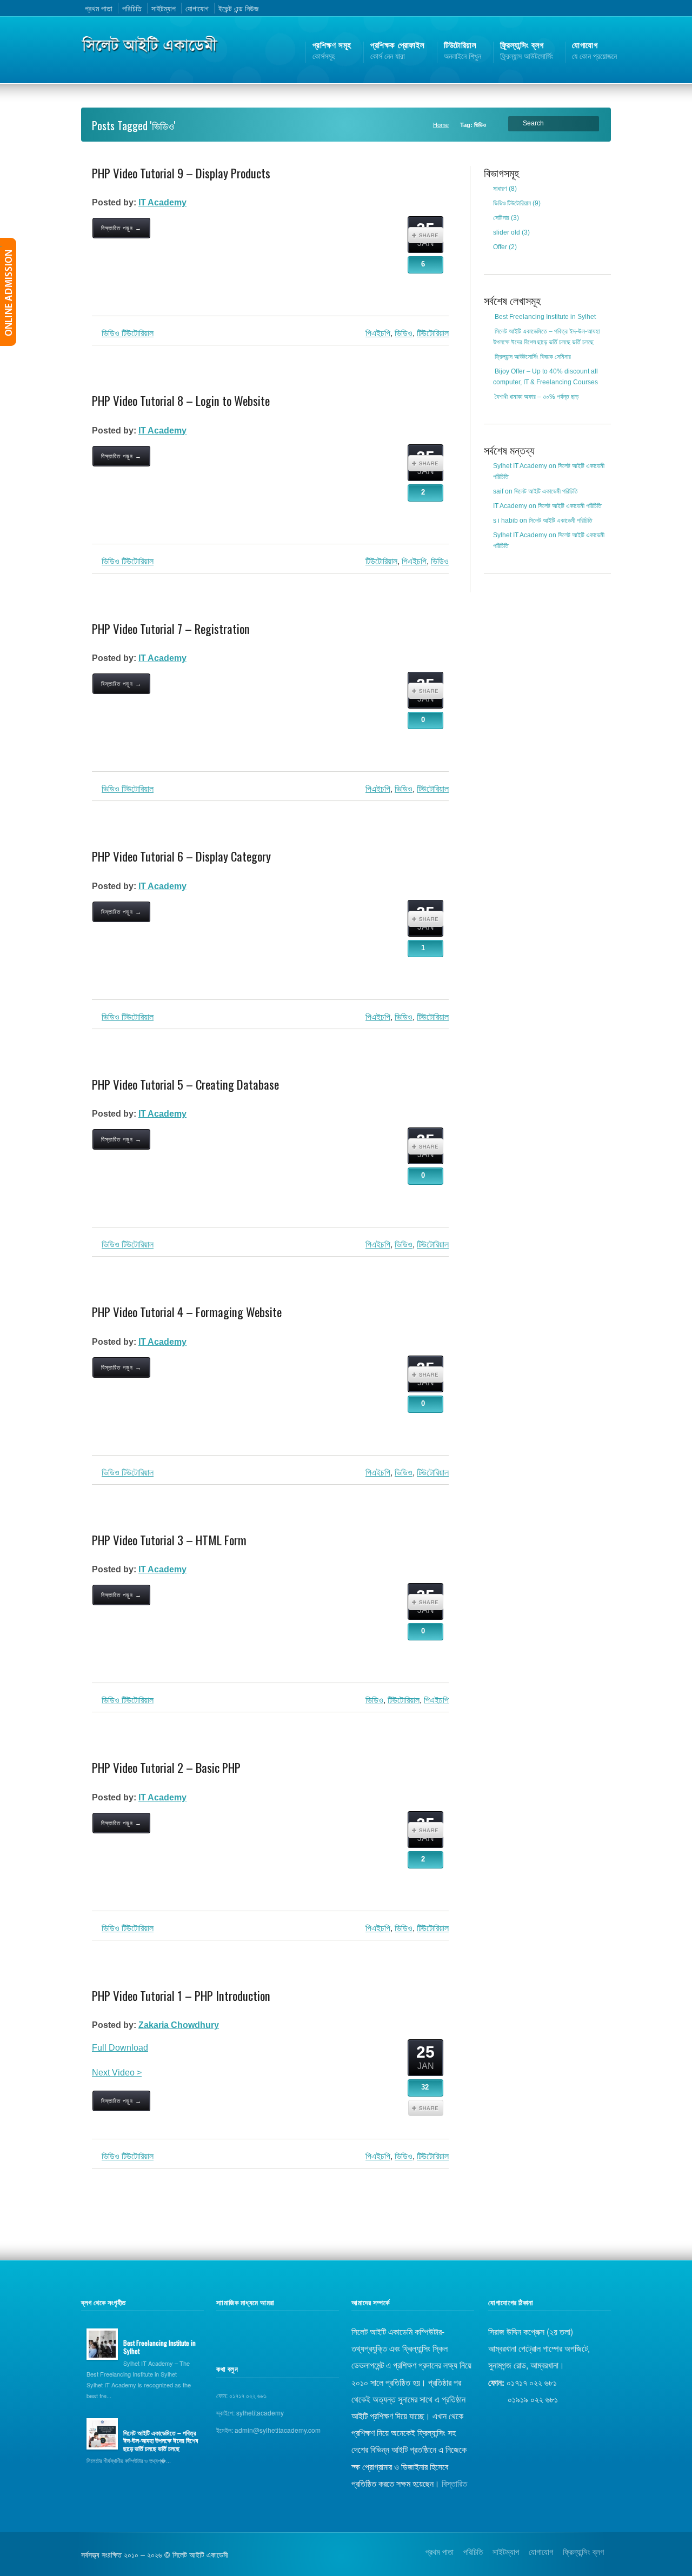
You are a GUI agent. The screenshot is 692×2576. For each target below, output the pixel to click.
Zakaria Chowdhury (179, 2025)
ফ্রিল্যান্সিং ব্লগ (583, 2551)
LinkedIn (602, 8)
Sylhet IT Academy (520, 466)
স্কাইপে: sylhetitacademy (250, 2413)
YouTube (588, 8)
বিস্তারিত (454, 2483)
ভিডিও (404, 333)
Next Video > (117, 2073)
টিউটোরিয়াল (433, 2156)
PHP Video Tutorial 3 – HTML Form (169, 1540)
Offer (500, 247)
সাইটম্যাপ (164, 8)
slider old (507, 232)
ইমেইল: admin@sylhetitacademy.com (268, 2430)
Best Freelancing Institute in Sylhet (545, 317)
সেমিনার (501, 218)
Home (441, 125)
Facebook (574, 8)
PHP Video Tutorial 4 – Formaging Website (187, 1312)
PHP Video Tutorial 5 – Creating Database (185, 1084)
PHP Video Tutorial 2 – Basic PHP (166, 1767)
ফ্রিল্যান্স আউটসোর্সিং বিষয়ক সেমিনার (533, 357)
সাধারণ (500, 189)
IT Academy (162, 202)
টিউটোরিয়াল (433, 333)
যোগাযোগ (197, 8)
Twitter (560, 8)
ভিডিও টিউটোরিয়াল (128, 333)
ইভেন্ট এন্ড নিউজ (238, 8)
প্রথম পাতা (99, 8)
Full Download (120, 2048)
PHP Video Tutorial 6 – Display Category (181, 856)
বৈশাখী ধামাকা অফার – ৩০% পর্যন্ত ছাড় (537, 397)
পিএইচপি (378, 333)
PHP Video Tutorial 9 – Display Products (181, 173)
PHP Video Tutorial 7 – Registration (171, 629)
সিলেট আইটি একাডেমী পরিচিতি (546, 491)
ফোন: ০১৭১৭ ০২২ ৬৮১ (241, 2395)
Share (426, 235)
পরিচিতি (132, 8)
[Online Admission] (8, 292)
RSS (546, 8)
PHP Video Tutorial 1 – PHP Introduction (181, 1996)
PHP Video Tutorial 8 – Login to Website (181, 401)
